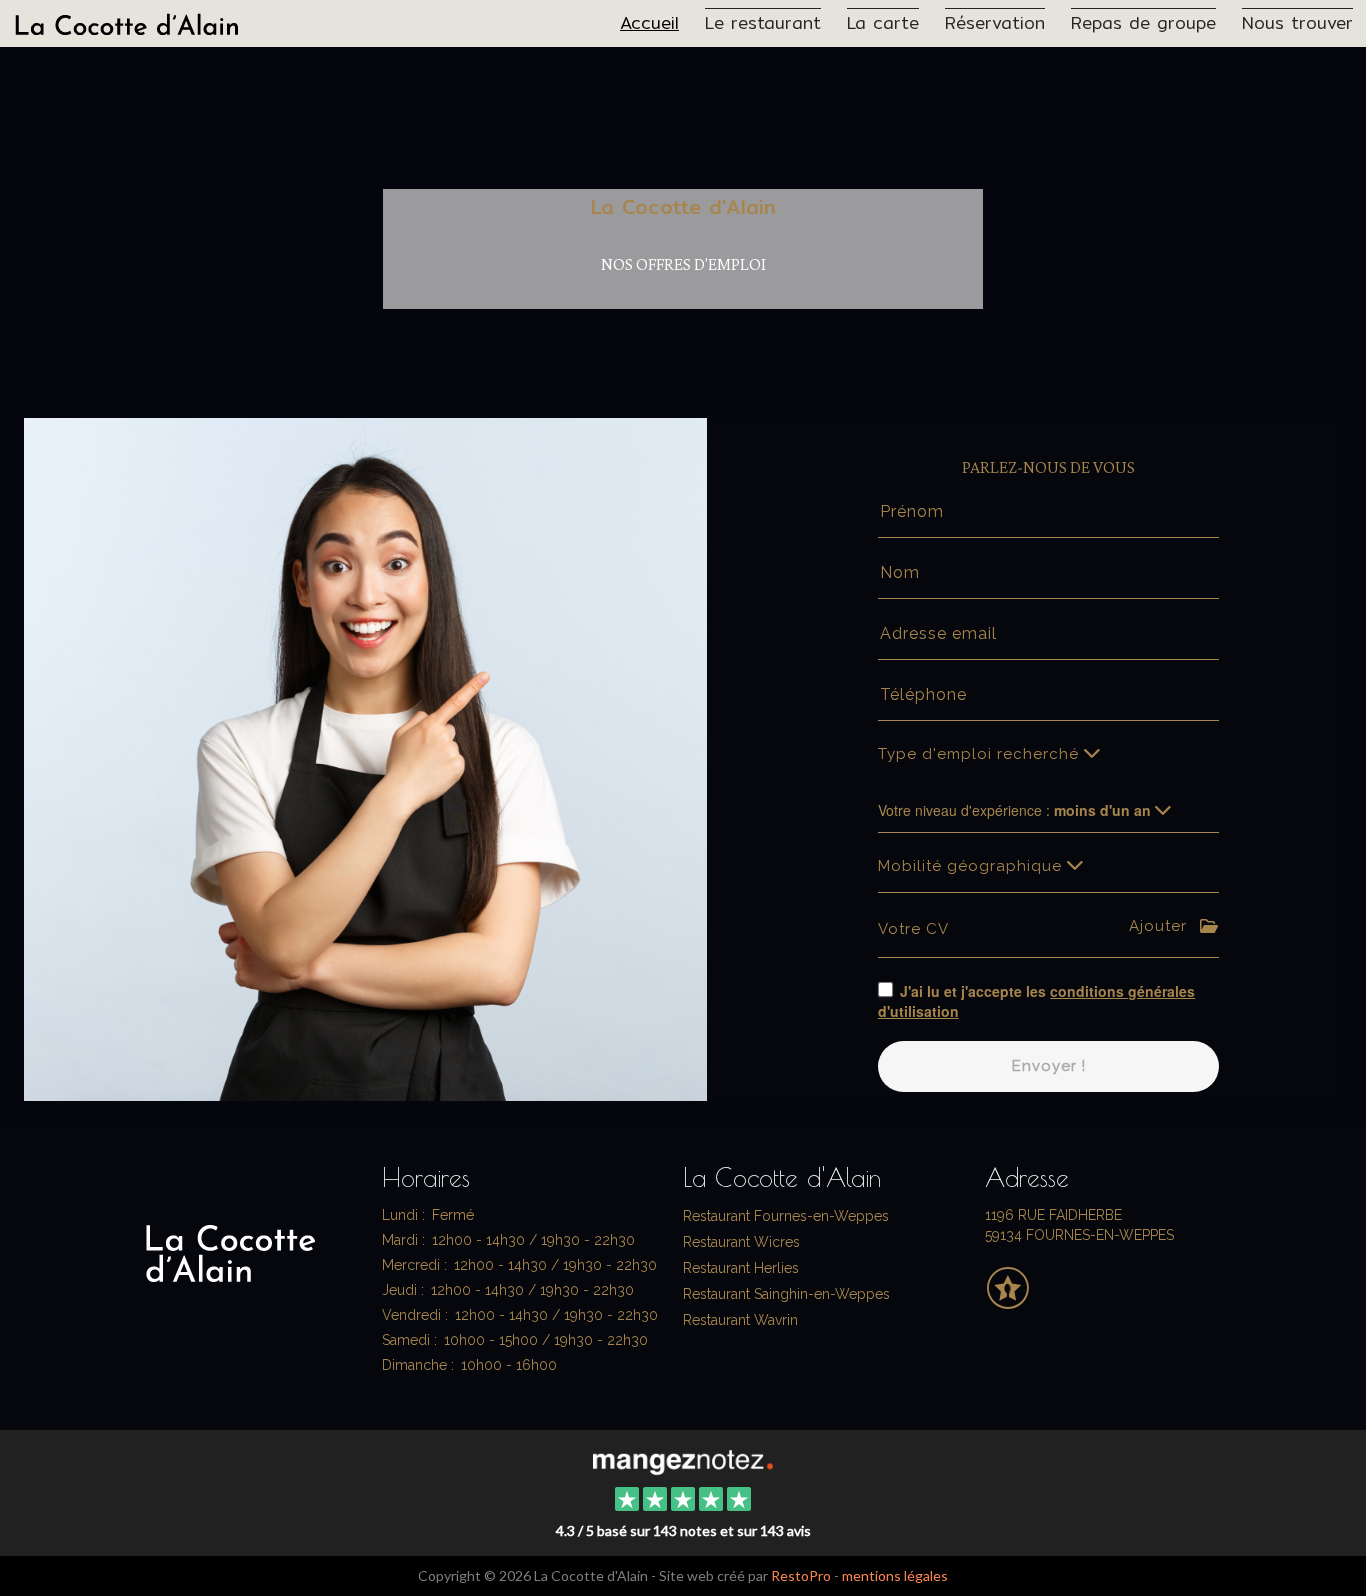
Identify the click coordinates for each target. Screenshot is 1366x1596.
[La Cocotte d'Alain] (682, 1460)
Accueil (649, 22)
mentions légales (895, 1575)
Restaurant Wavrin (740, 1320)
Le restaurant (763, 22)
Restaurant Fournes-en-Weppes (786, 1216)
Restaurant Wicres (741, 1242)
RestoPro (801, 1575)
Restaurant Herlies (741, 1268)
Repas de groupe (1143, 22)
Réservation (995, 22)
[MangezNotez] (1007, 1302)
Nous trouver (1297, 22)
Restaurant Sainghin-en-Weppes (786, 1294)
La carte (883, 22)
